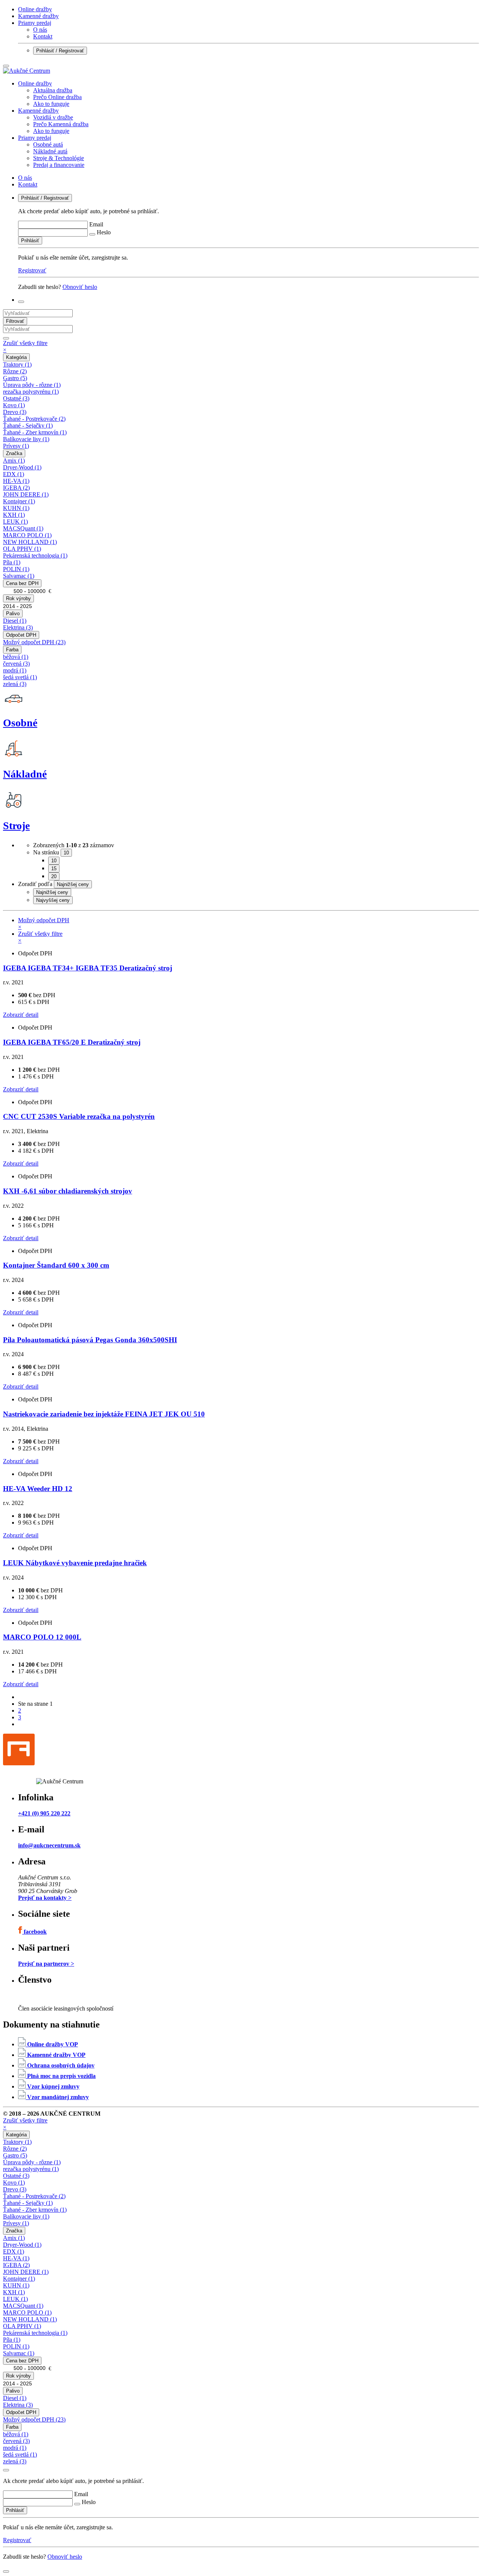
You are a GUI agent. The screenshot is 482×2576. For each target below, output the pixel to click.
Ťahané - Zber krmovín (35, 432)
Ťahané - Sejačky (28, 426)
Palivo (13, 613)
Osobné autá (48, 144)
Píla (12, 562)
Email (96, 224)
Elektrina (18, 627)
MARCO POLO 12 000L (42, 1637)
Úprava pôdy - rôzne (32, 385)
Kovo (14, 405)
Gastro (15, 378)
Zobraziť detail (21, 1015)
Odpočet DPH (21, 635)
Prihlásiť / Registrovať (60, 51)
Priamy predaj (35, 23)
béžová (16, 657)
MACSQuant (23, 528)
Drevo (15, 412)
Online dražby (35, 9)
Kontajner (19, 501)
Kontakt (43, 36)
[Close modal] (6, 2470)
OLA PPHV (22, 549)
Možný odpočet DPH (34, 642)
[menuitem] (249, 94)
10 (54, 861)
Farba (12, 650)
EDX (14, 474)
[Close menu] (6, 66)
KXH (14, 515)
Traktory (17, 364)
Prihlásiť (30, 241)
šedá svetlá (20, 677)
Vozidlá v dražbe (53, 117)
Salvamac (19, 576)
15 (54, 869)
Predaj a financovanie (59, 165)
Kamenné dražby (38, 16)
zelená (15, 684)
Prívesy (16, 446)
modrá (15, 670)
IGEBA (16, 488)
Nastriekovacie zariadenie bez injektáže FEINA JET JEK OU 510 (104, 1414)
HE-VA (16, 481)
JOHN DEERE (26, 494)
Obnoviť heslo (80, 287)
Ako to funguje (51, 104)
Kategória (16, 357)
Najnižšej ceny (52, 892)
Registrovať (32, 270)
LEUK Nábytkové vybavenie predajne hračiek (75, 1563)
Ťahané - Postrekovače (34, 419)
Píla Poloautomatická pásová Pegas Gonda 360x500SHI (90, 1340)
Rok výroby (18, 598)
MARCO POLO (27, 535)
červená (16, 664)
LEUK (15, 522)
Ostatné (16, 398)
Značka (14, 453)
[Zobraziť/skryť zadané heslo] (92, 234)
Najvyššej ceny (53, 900)
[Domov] (27, 71)
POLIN (16, 569)
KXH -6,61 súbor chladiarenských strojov (68, 1191)
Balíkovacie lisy (26, 439)
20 (54, 876)
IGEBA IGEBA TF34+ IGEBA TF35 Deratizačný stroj (88, 968)
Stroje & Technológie (59, 158)
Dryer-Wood (22, 467)
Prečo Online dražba (57, 97)
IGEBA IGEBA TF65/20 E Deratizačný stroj (72, 1042)
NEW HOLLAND (30, 542)
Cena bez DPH (22, 583)
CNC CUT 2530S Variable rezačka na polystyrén (79, 1116)
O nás (40, 30)
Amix (14, 461)
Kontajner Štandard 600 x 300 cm (56, 1265)
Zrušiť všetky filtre (25, 346)
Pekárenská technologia (35, 555)
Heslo (104, 232)
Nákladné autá (50, 151)
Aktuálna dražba (53, 90)
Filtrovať (15, 321)
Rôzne (15, 371)
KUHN (16, 508)
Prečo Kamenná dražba (61, 124)
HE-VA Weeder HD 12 (38, 1489)
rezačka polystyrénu (31, 392)
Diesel (15, 621)
